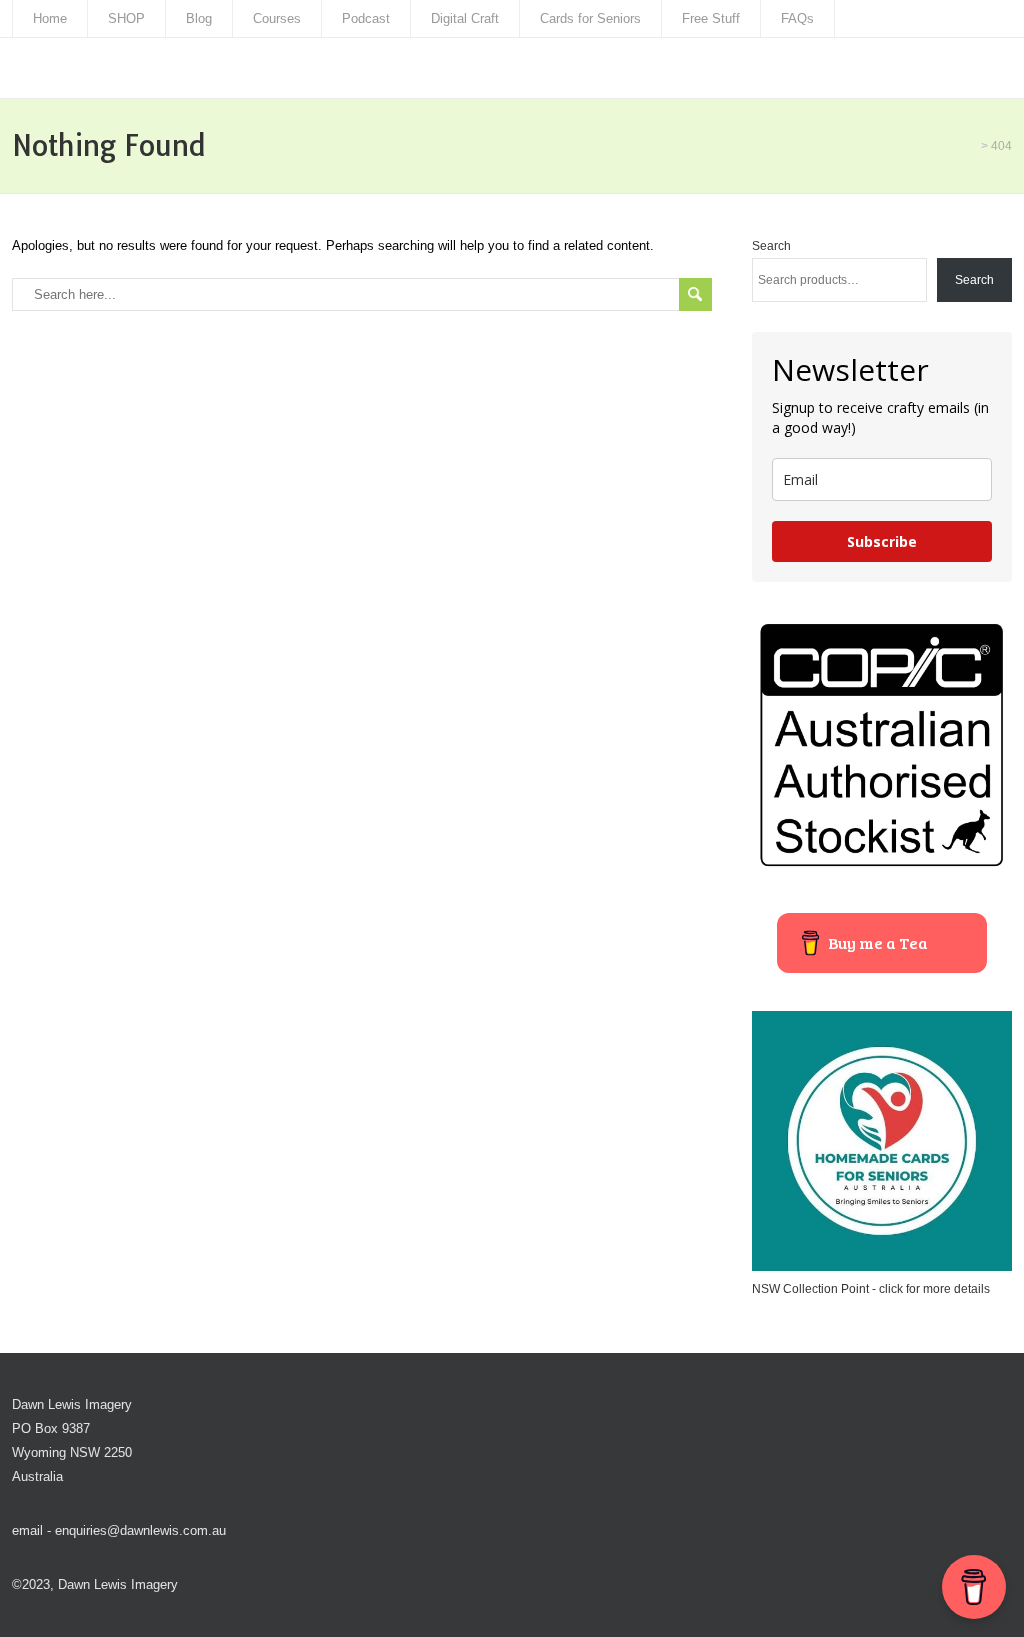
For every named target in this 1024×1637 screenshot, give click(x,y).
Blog (199, 18)
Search (771, 246)
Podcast (366, 18)
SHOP (126, 18)
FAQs (797, 18)
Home (50, 18)
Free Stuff (711, 18)
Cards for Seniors (590, 18)
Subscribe (882, 541)
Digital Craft (465, 18)
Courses (277, 18)
